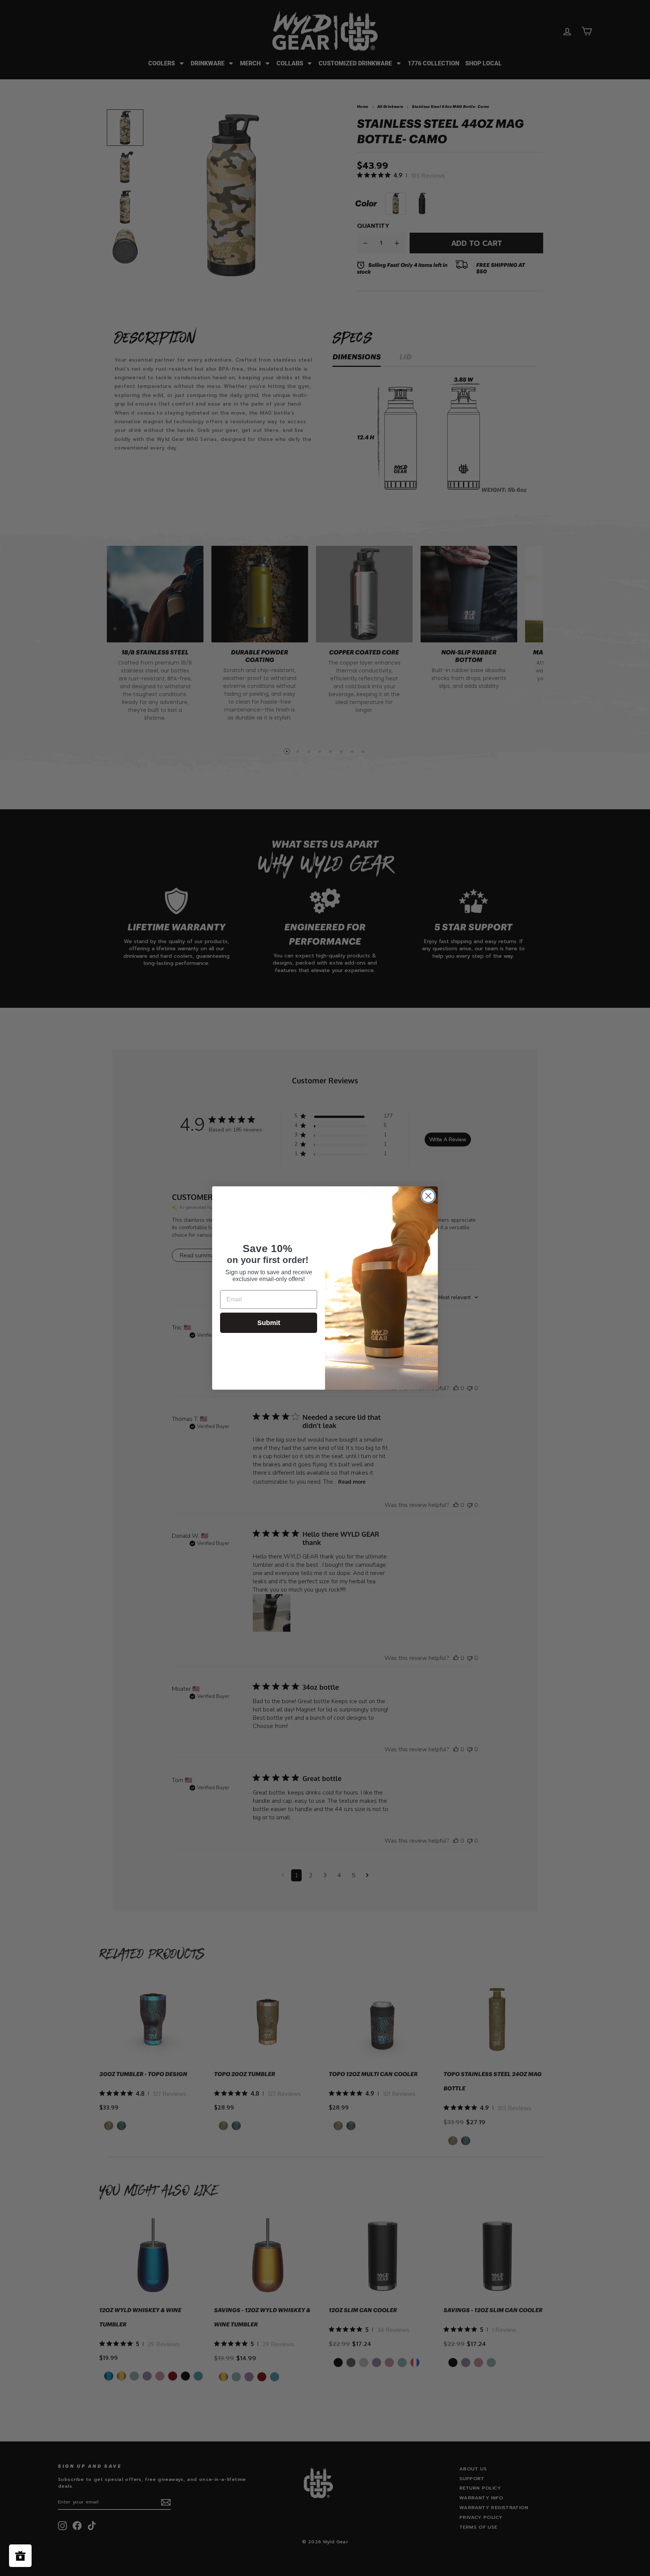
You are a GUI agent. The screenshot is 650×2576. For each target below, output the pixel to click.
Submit (269, 1323)
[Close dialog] (428, 1196)
